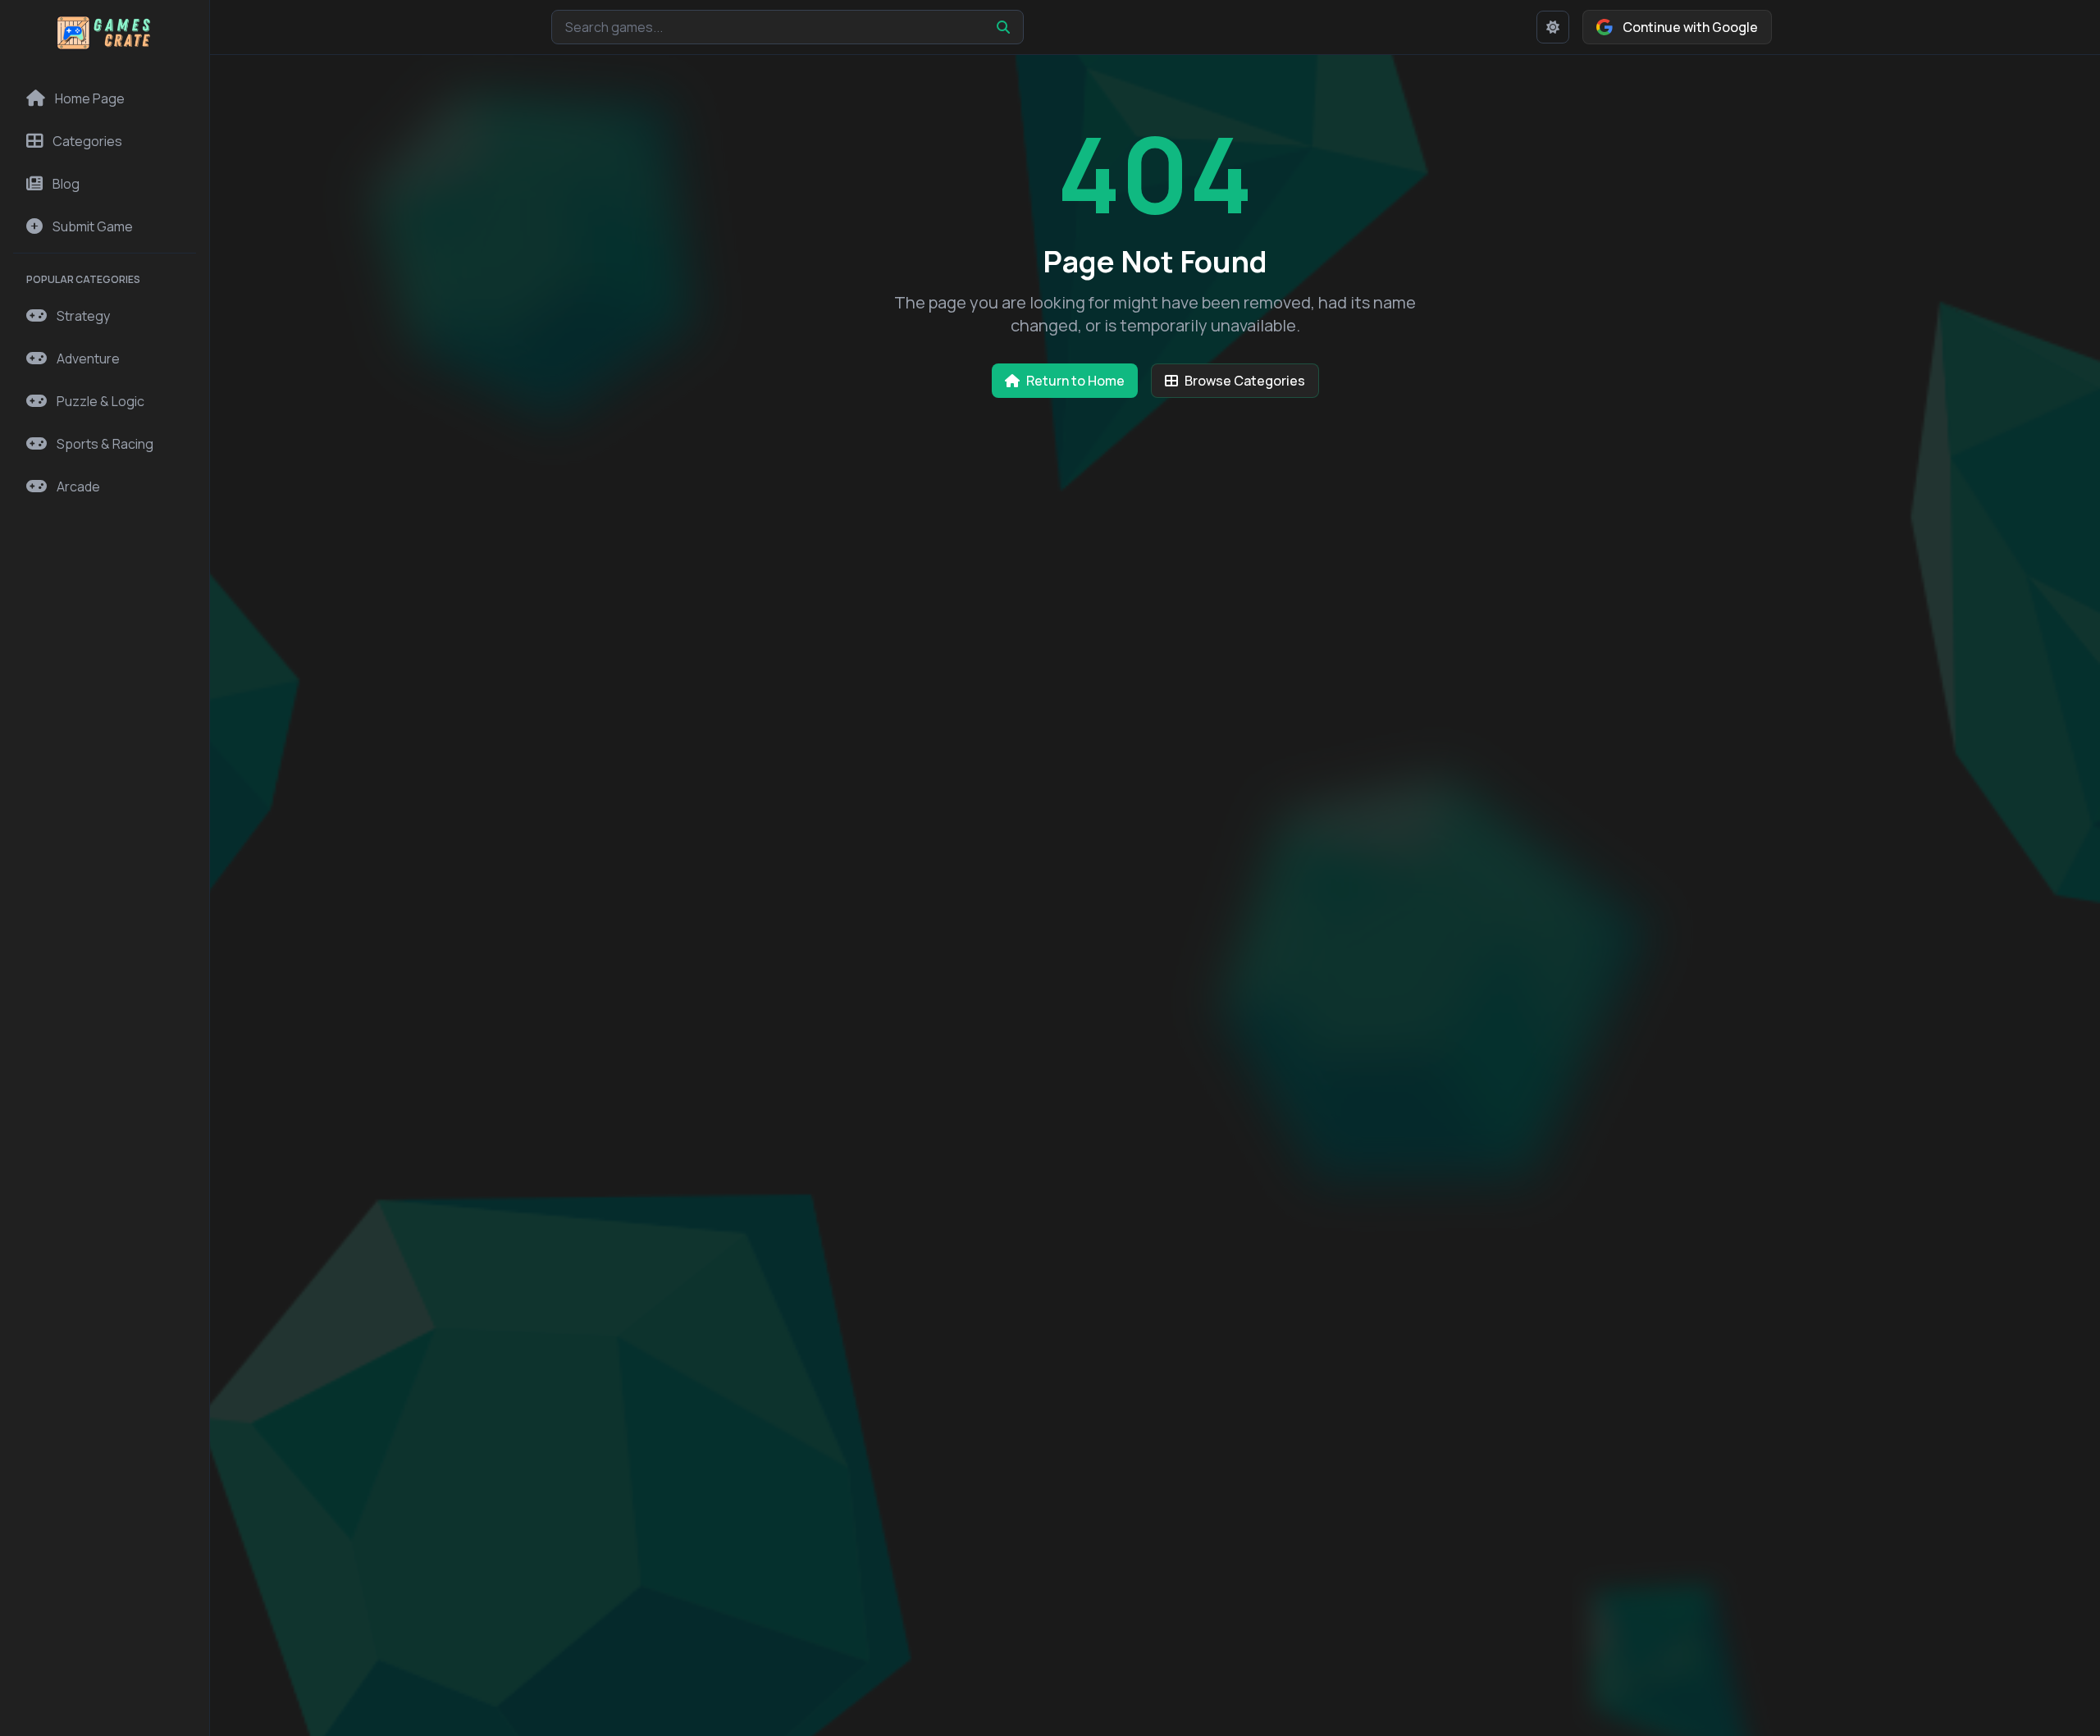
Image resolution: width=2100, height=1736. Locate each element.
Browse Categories (1245, 381)
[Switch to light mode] (1553, 27)
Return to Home (1075, 381)
